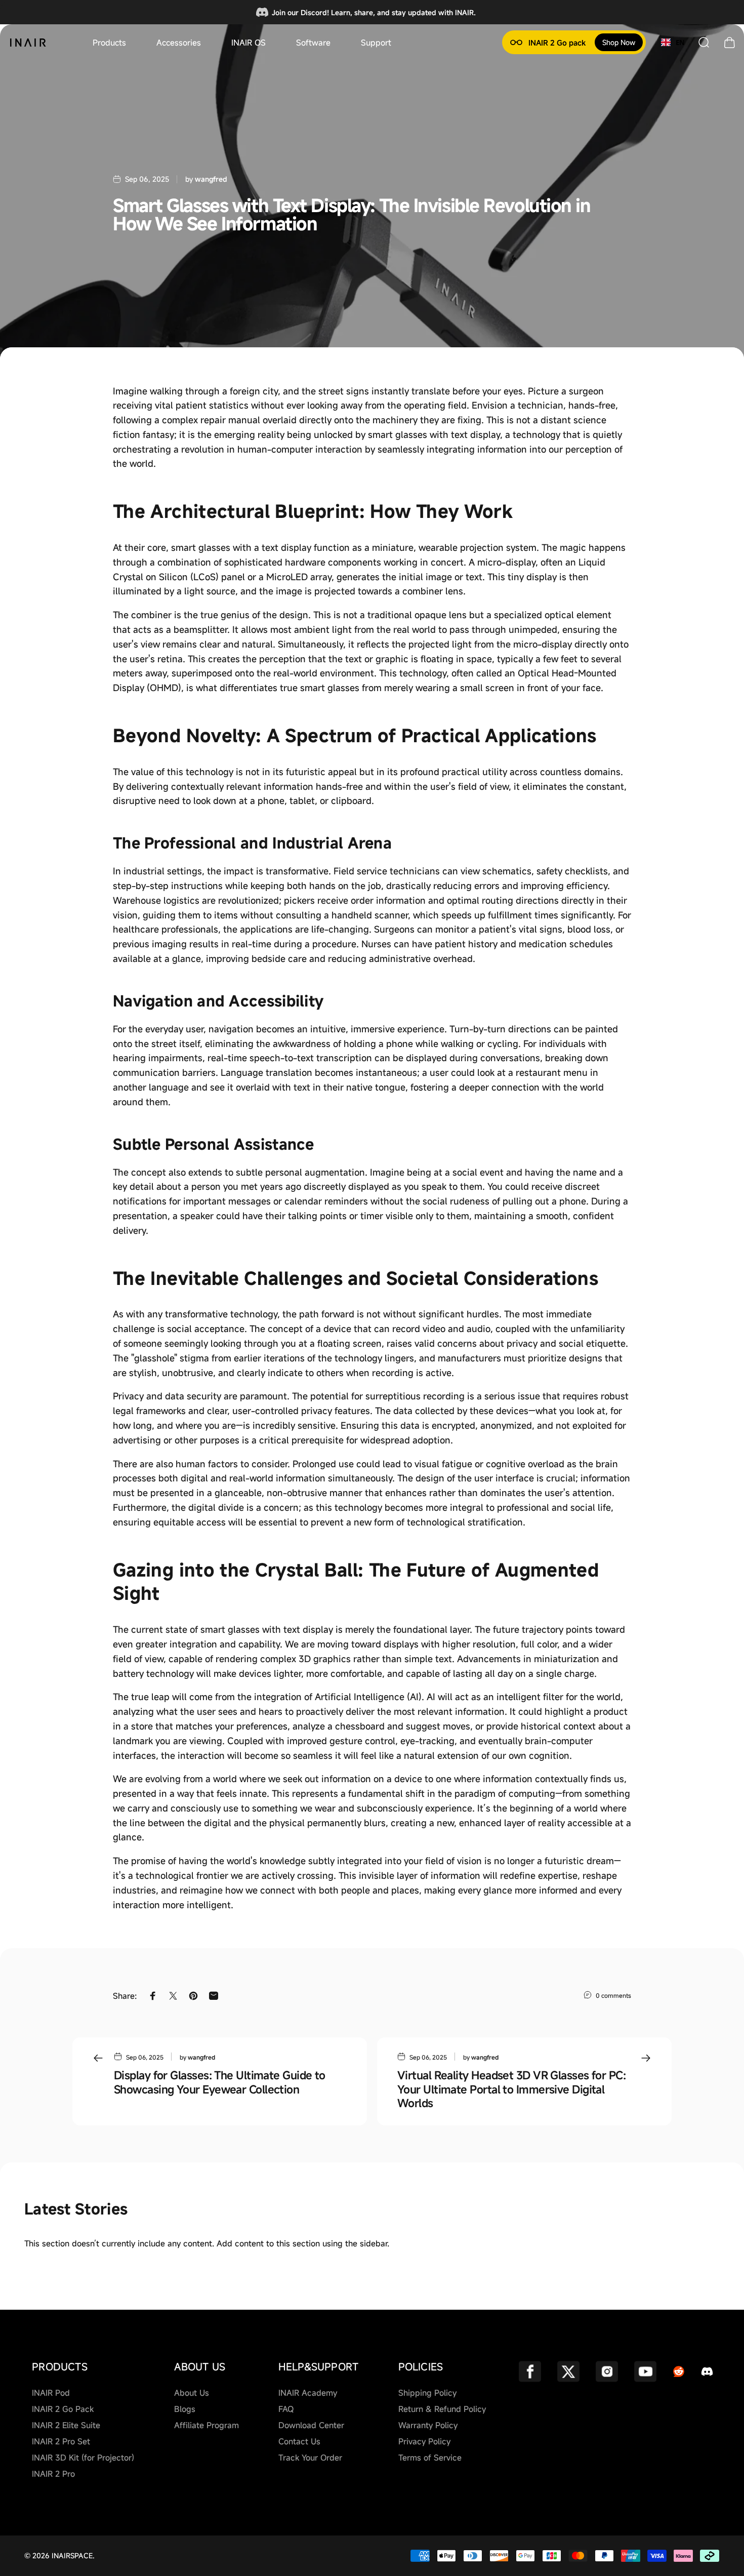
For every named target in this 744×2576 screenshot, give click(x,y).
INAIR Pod (51, 2393)
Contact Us (299, 2441)
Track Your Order (310, 2458)
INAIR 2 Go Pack (63, 2409)
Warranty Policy (428, 2425)
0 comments (613, 1995)
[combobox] (673, 43)
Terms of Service (430, 2458)
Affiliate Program (206, 2425)
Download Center (311, 2425)
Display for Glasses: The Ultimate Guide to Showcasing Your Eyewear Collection (220, 2082)
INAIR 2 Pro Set (61, 2441)
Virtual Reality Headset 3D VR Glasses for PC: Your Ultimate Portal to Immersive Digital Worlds (511, 2089)
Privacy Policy (424, 2441)
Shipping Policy (427, 2393)
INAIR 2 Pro (53, 2474)
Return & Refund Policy (442, 2409)
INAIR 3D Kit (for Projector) (83, 2458)
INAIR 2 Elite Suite (66, 2425)
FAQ (286, 2409)
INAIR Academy (308, 2393)
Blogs (185, 2409)
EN (680, 43)
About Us (192, 2393)
